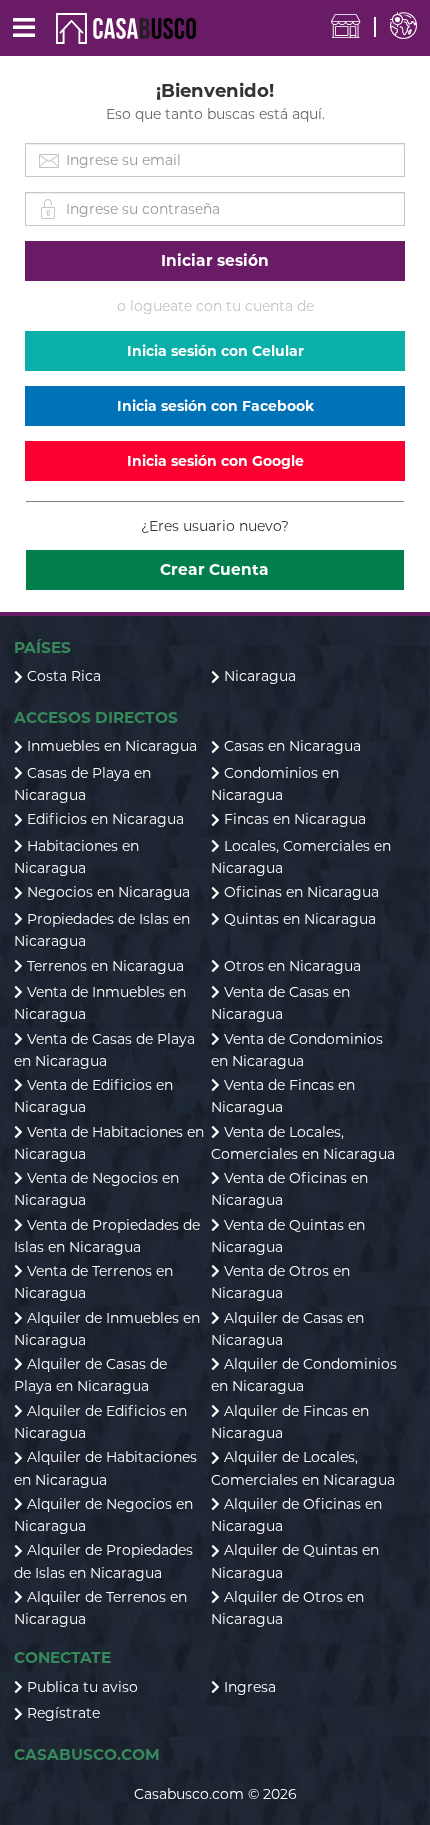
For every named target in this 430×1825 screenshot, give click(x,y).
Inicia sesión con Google (215, 461)
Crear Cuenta (214, 569)
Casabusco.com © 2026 (215, 1794)
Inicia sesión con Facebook (215, 406)
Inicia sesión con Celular (215, 351)
